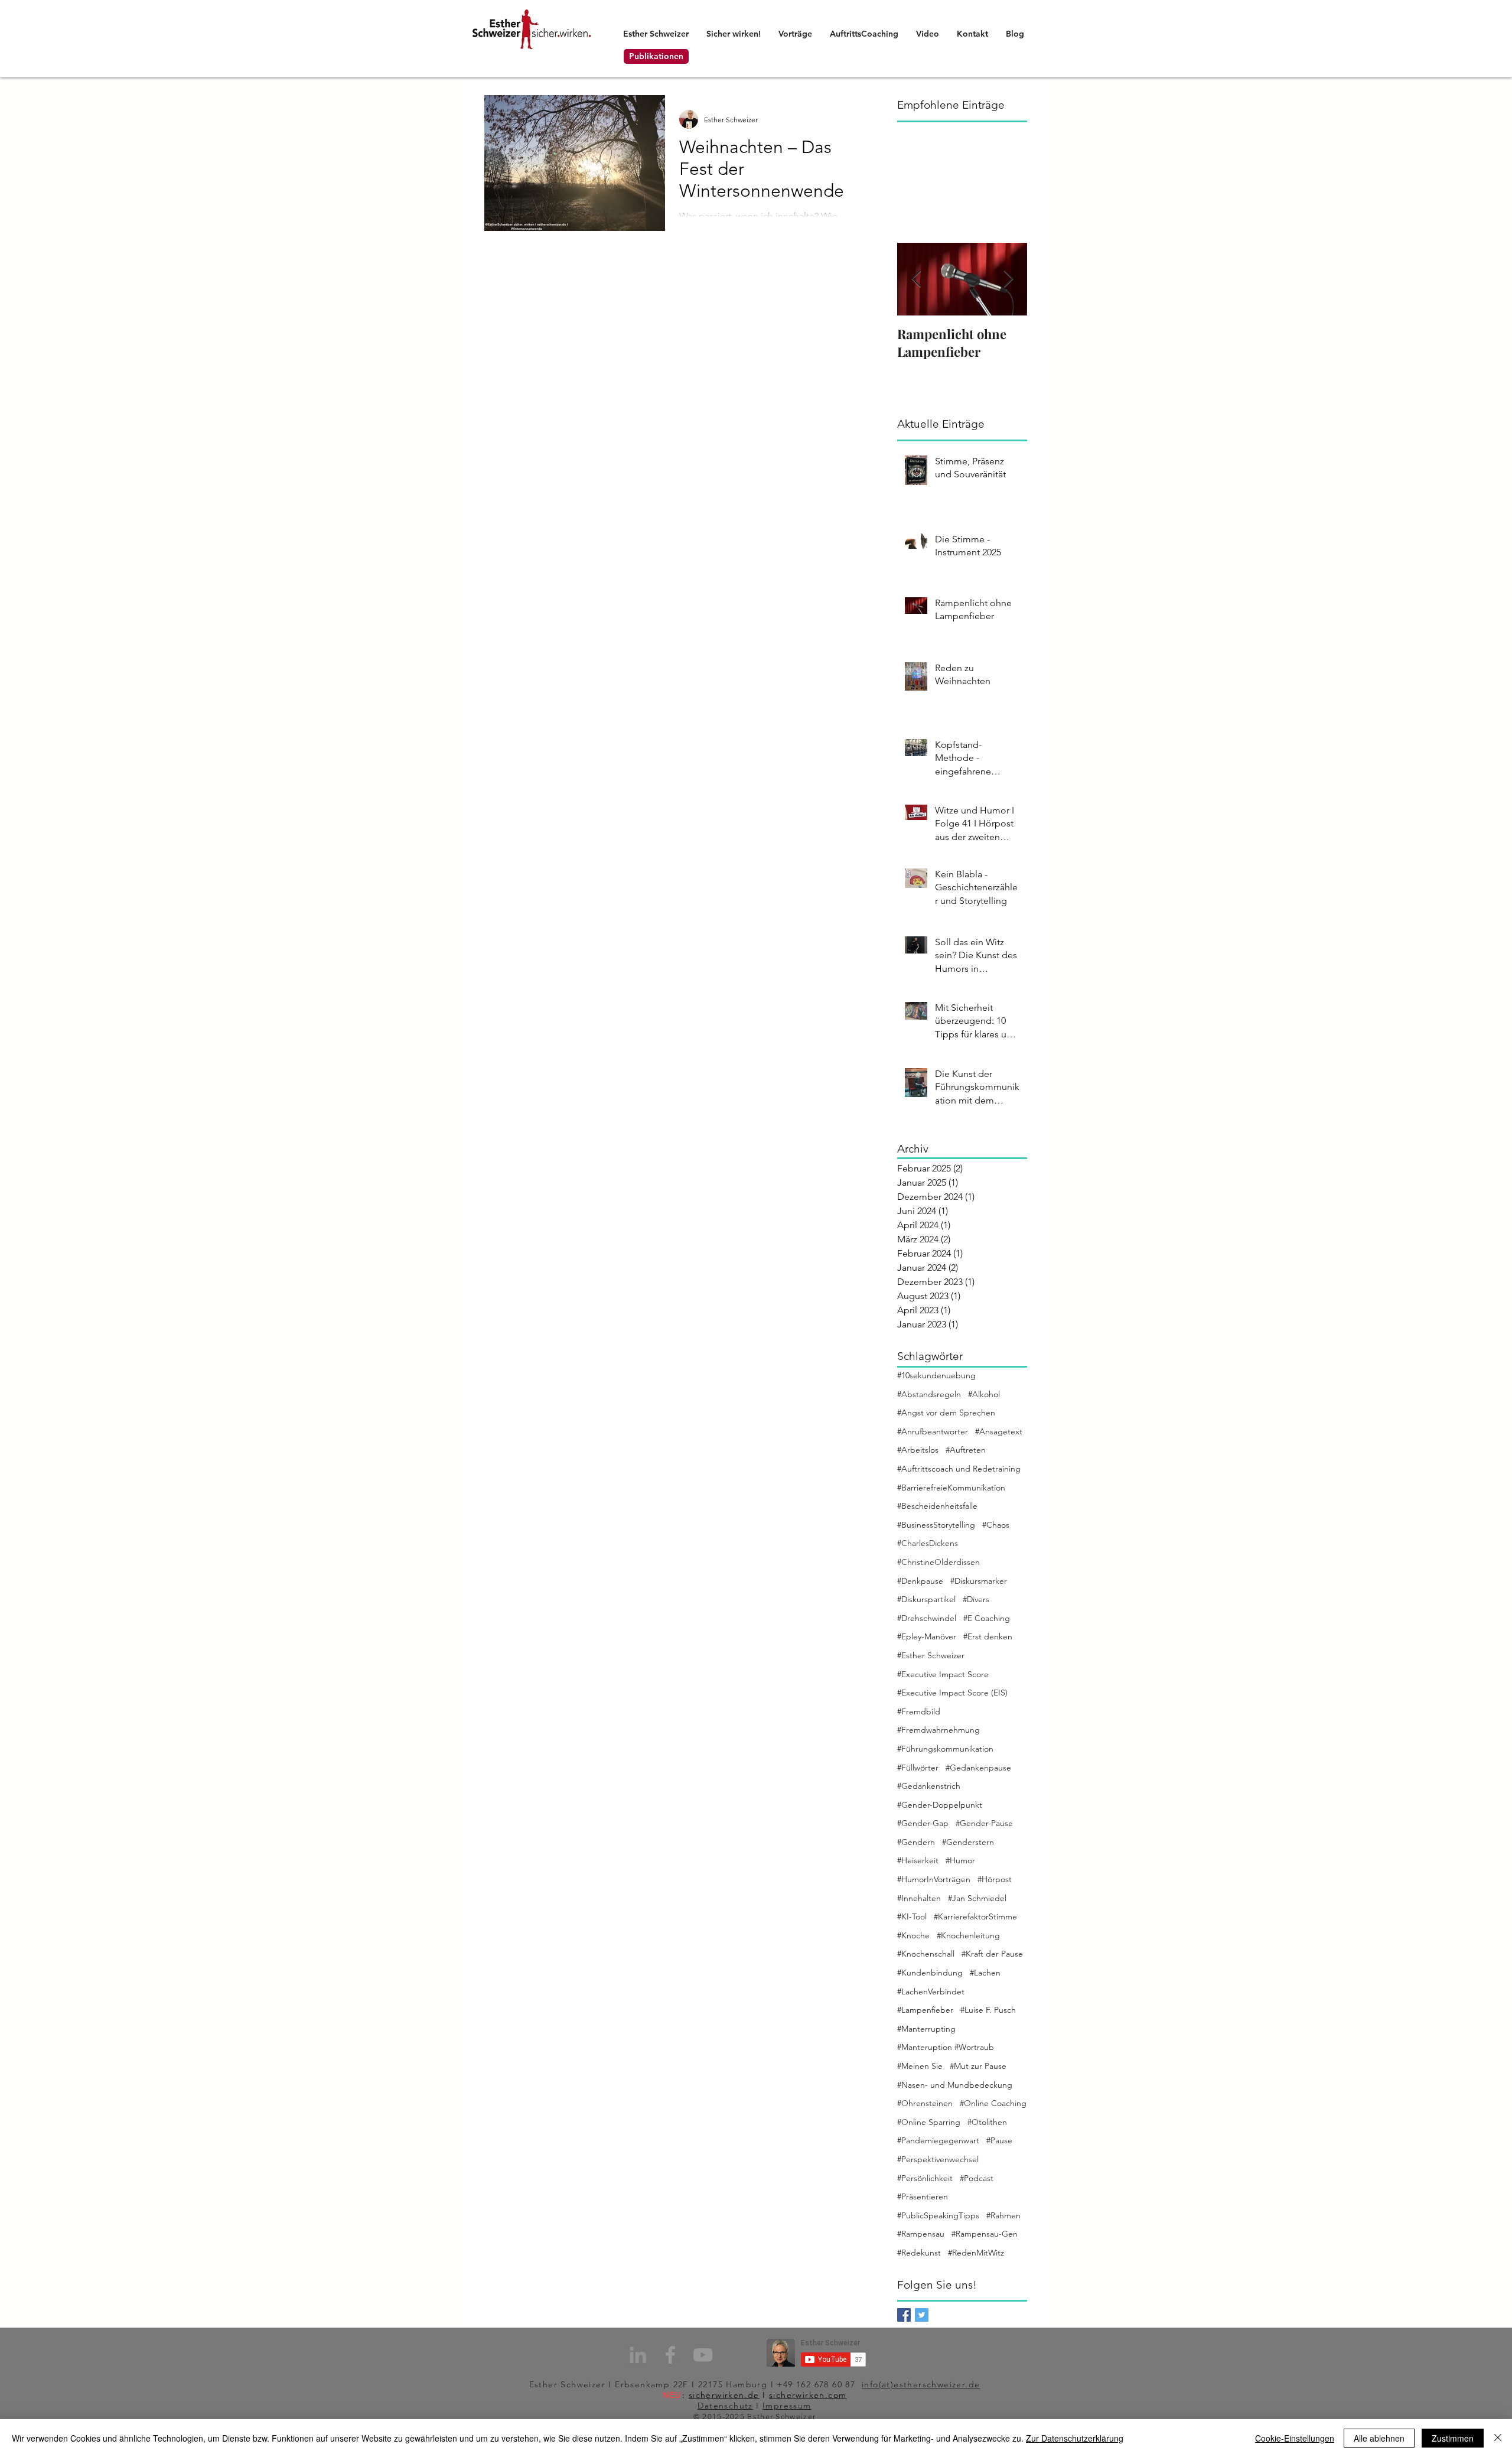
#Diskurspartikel (926, 1599)
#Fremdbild (919, 1711)
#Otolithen (987, 2122)
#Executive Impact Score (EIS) (952, 1693)
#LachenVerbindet (931, 1991)
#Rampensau (921, 2234)
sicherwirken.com (808, 2395)
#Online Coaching (993, 2103)
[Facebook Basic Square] (904, 2315)
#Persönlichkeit (925, 2178)
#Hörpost (995, 1879)
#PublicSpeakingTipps (938, 2215)
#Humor (960, 1860)
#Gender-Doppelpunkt (940, 1805)
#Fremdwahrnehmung (939, 1730)
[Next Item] (1008, 279)
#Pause (999, 2140)
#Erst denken (988, 1636)
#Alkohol (984, 1394)
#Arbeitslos (918, 1450)
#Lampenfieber (925, 2010)
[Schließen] (1498, 2438)
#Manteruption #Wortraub (946, 2047)
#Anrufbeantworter (933, 1431)
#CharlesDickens (928, 1543)
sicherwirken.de (724, 2395)
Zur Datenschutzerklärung (1075, 2438)
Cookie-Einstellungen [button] (1295, 2438)
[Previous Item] (916, 279)
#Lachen (985, 1973)
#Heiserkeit (918, 1860)
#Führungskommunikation (945, 1749)
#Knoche (913, 1935)
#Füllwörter (918, 1768)
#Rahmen (1003, 2215)
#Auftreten (966, 1450)
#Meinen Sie (920, 2066)
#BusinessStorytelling (936, 1525)
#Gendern (916, 1842)
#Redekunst (919, 2253)
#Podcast (977, 2178)
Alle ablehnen (1379, 2438)
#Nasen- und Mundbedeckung (955, 2085)
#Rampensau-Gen (985, 2234)
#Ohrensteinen (925, 2103)
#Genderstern (968, 1842)
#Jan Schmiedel (977, 1898)
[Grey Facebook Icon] (670, 2355)
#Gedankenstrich (929, 1786)
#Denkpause (920, 1581)
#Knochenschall (926, 1954)
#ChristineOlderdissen (939, 1562)
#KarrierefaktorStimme (975, 1916)
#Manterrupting (926, 2029)
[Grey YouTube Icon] (703, 2355)
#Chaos (996, 1525)
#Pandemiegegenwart (938, 2140)
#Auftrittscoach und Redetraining (959, 1469)
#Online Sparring (929, 2122)
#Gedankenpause (978, 1768)
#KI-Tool (912, 1916)
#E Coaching (987, 1618)
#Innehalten (919, 1898)
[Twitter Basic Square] (922, 2315)
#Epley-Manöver (927, 1636)
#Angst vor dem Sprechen (946, 1413)
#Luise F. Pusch (988, 2010)
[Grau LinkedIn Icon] (638, 2355)
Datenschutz (725, 2406)
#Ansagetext (999, 1431)
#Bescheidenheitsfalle (937, 1506)
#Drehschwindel (927, 1618)
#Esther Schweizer (931, 1655)
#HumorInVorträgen (934, 1879)
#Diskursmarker (979, 1581)
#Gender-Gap (923, 1823)
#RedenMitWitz (976, 2253)
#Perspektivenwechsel (938, 2159)
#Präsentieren (923, 2196)
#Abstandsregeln (929, 1394)
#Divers (976, 1599)
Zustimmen (1453, 2438)
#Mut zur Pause (978, 2066)
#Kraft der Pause (992, 1954)
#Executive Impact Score (943, 1674)
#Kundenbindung (930, 1973)
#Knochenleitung (968, 1935)
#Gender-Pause (984, 1823)
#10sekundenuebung (936, 1375)
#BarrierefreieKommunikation (951, 1488)
